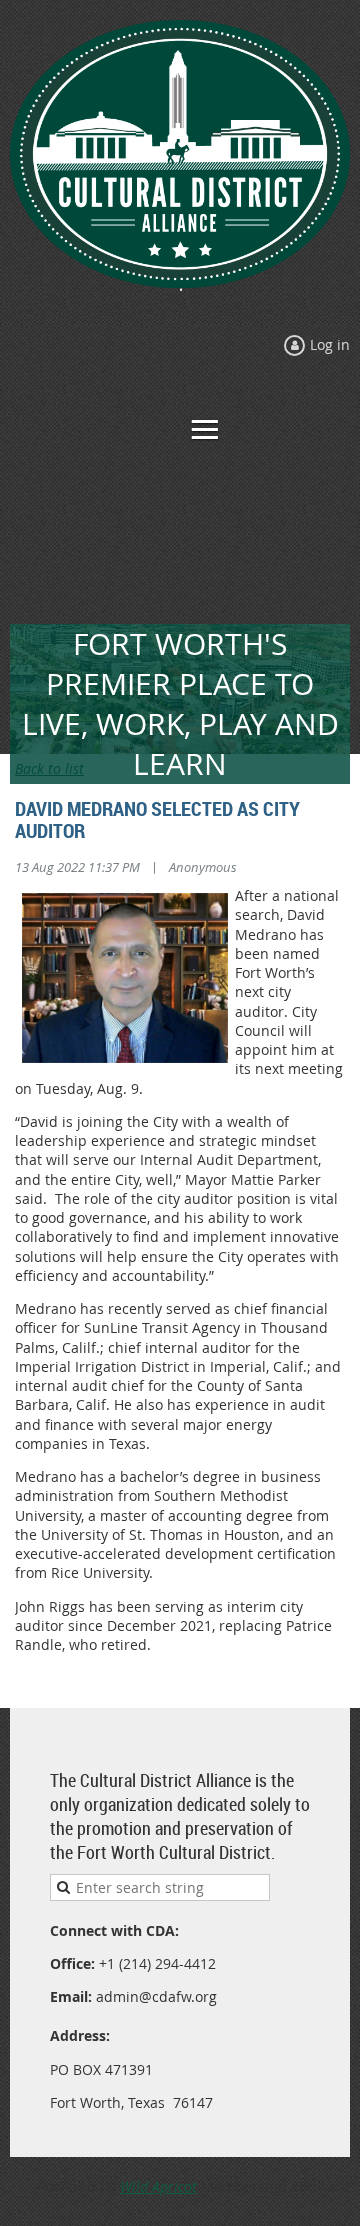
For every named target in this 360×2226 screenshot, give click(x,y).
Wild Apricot (158, 2186)
